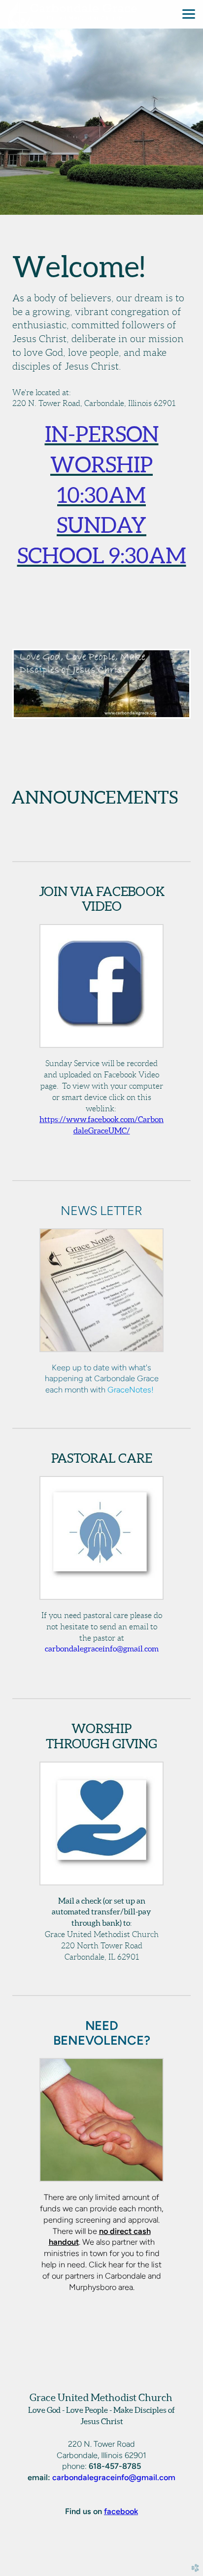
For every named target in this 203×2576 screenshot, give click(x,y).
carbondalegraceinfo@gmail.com (114, 2477)
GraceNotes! (131, 1389)
